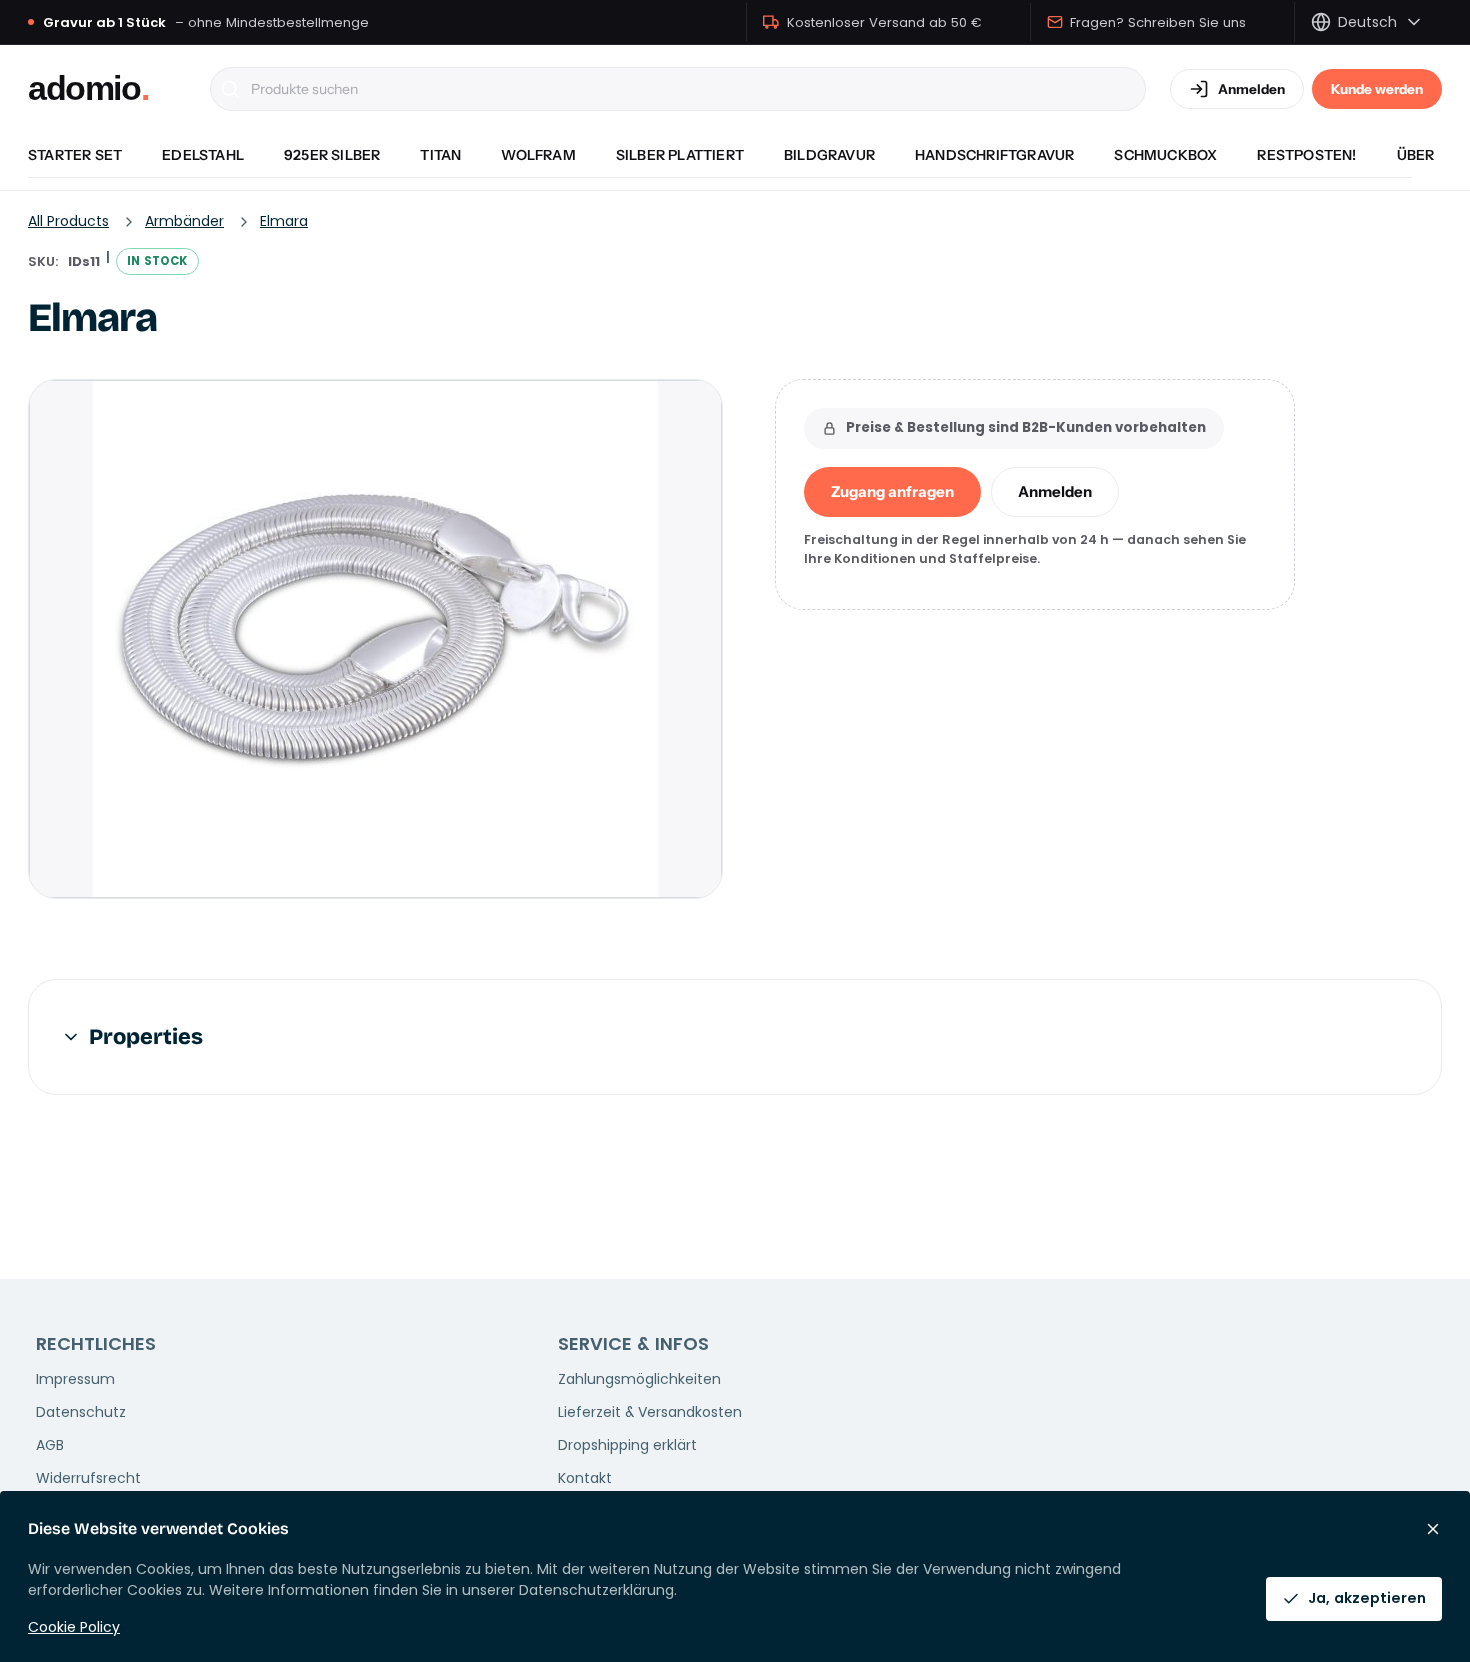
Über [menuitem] (1416, 155)
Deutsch (1367, 22)
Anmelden (1055, 491)
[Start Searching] (230, 89)
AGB (50, 1445)
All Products (68, 221)
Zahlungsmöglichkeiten (639, 1379)
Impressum (75, 1379)
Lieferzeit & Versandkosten (650, 1412)
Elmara (284, 221)
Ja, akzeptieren (1367, 1598)
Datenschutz (81, 1412)
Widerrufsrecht (88, 1478)
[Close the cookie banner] (1433, 1529)
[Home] (107, 89)
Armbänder (184, 221)
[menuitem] (75, 155)
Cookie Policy (74, 1627)
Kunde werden (1377, 89)
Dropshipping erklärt (627, 1445)
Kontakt (585, 1478)
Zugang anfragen (892, 491)
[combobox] (678, 89)
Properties (146, 1037)
